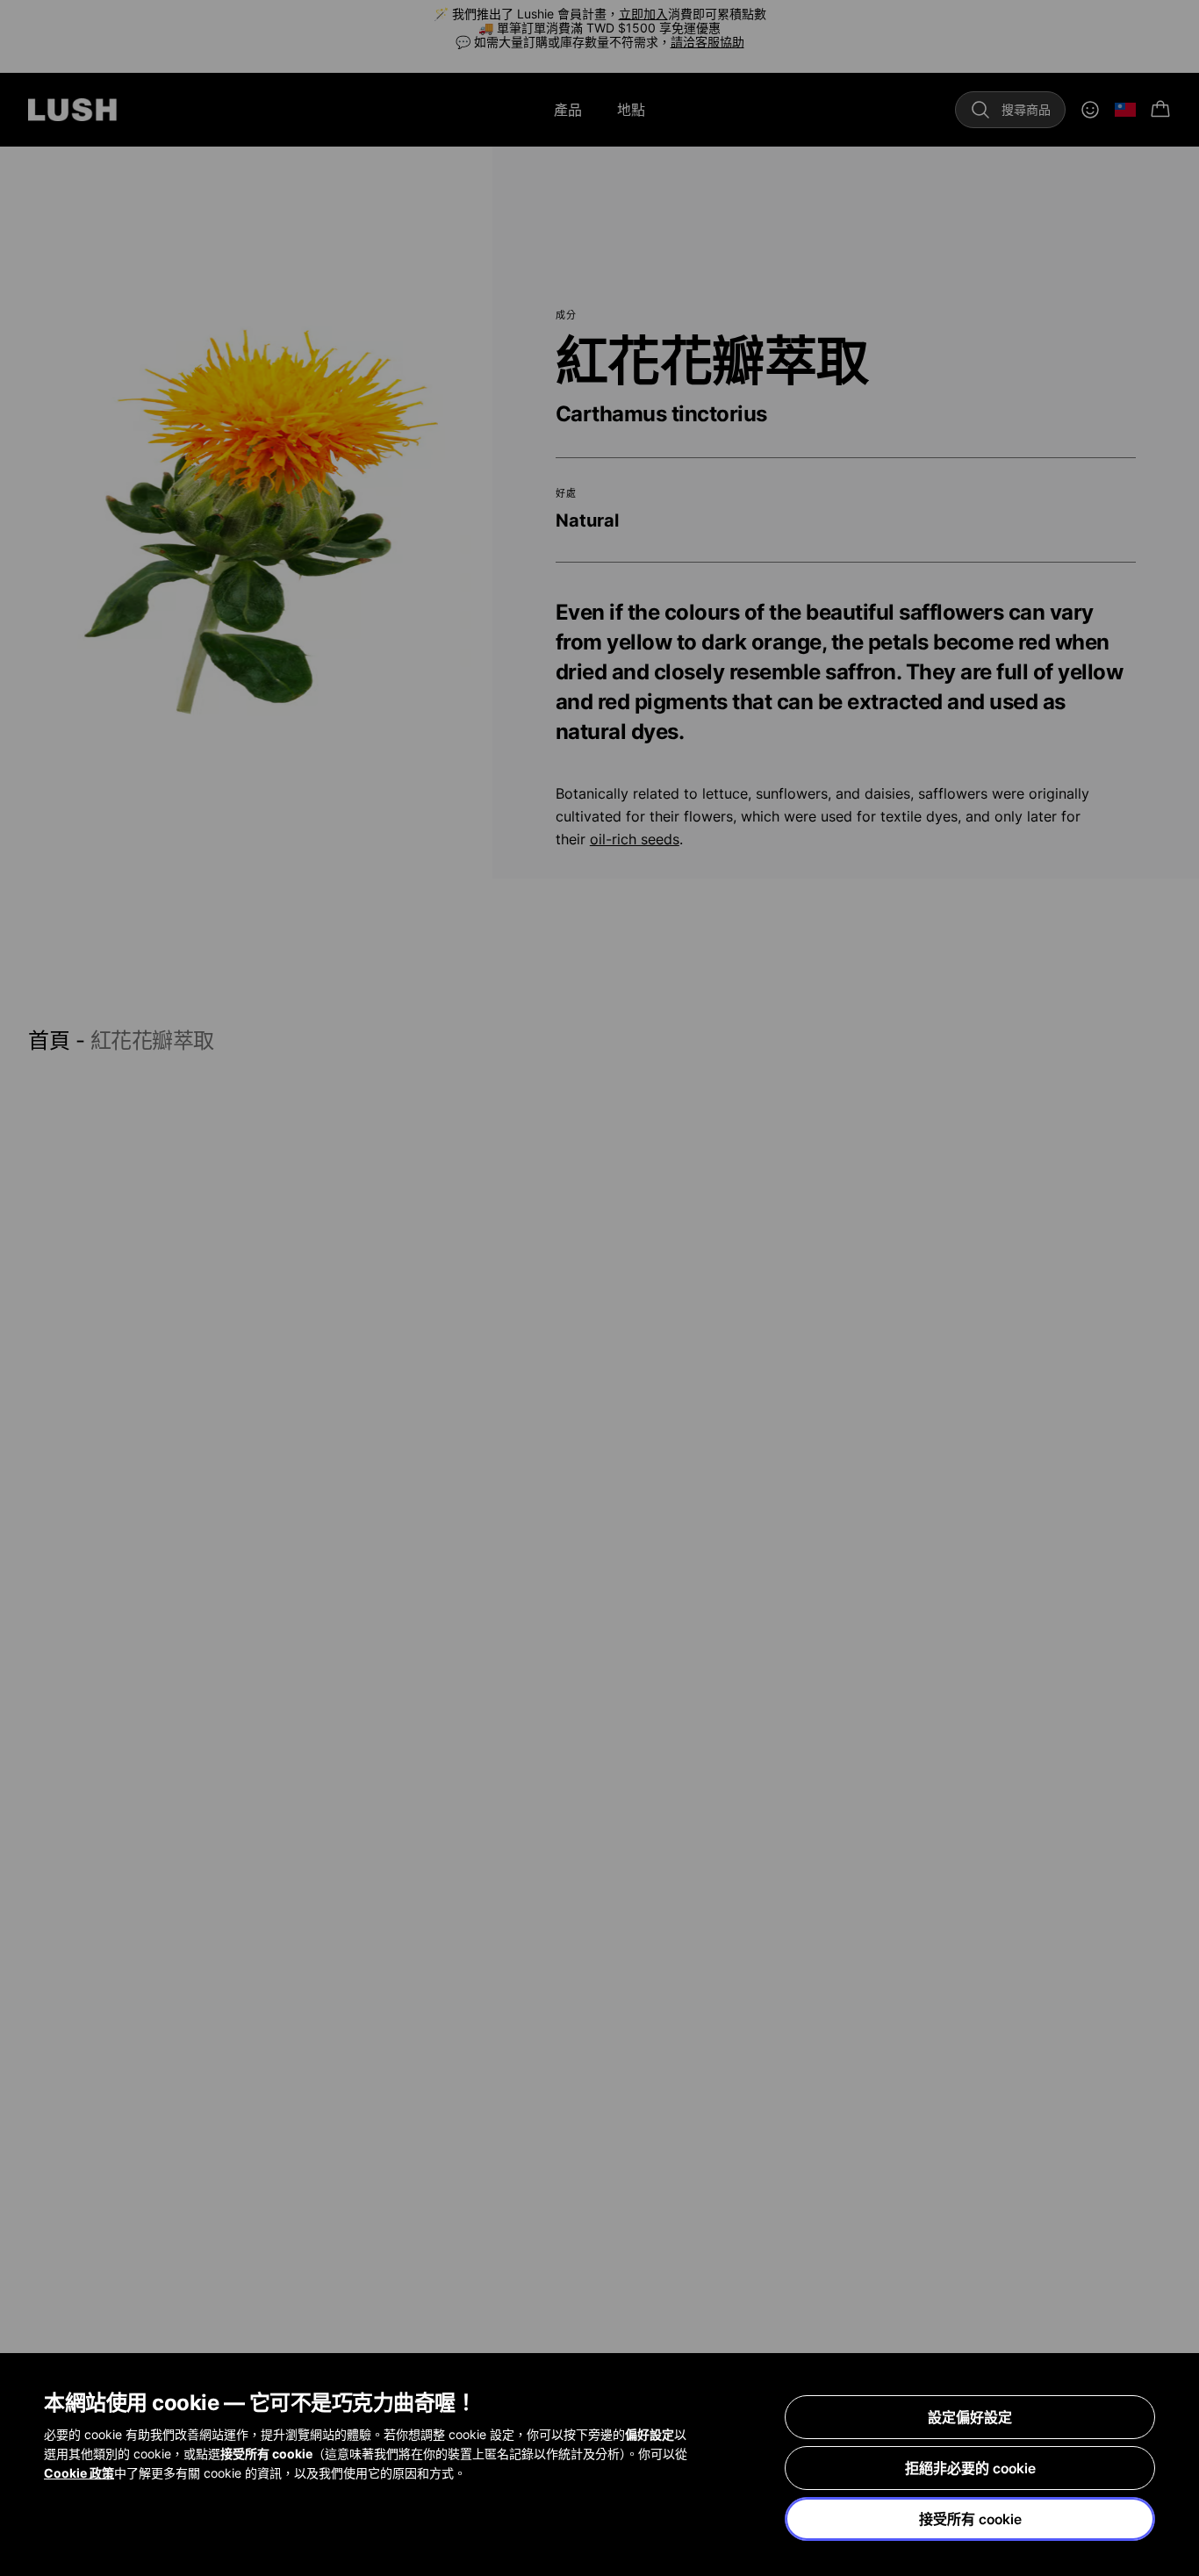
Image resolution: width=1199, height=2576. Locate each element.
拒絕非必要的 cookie (970, 2468)
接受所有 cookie (970, 2519)
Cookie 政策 (79, 2473)
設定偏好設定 (970, 2417)
